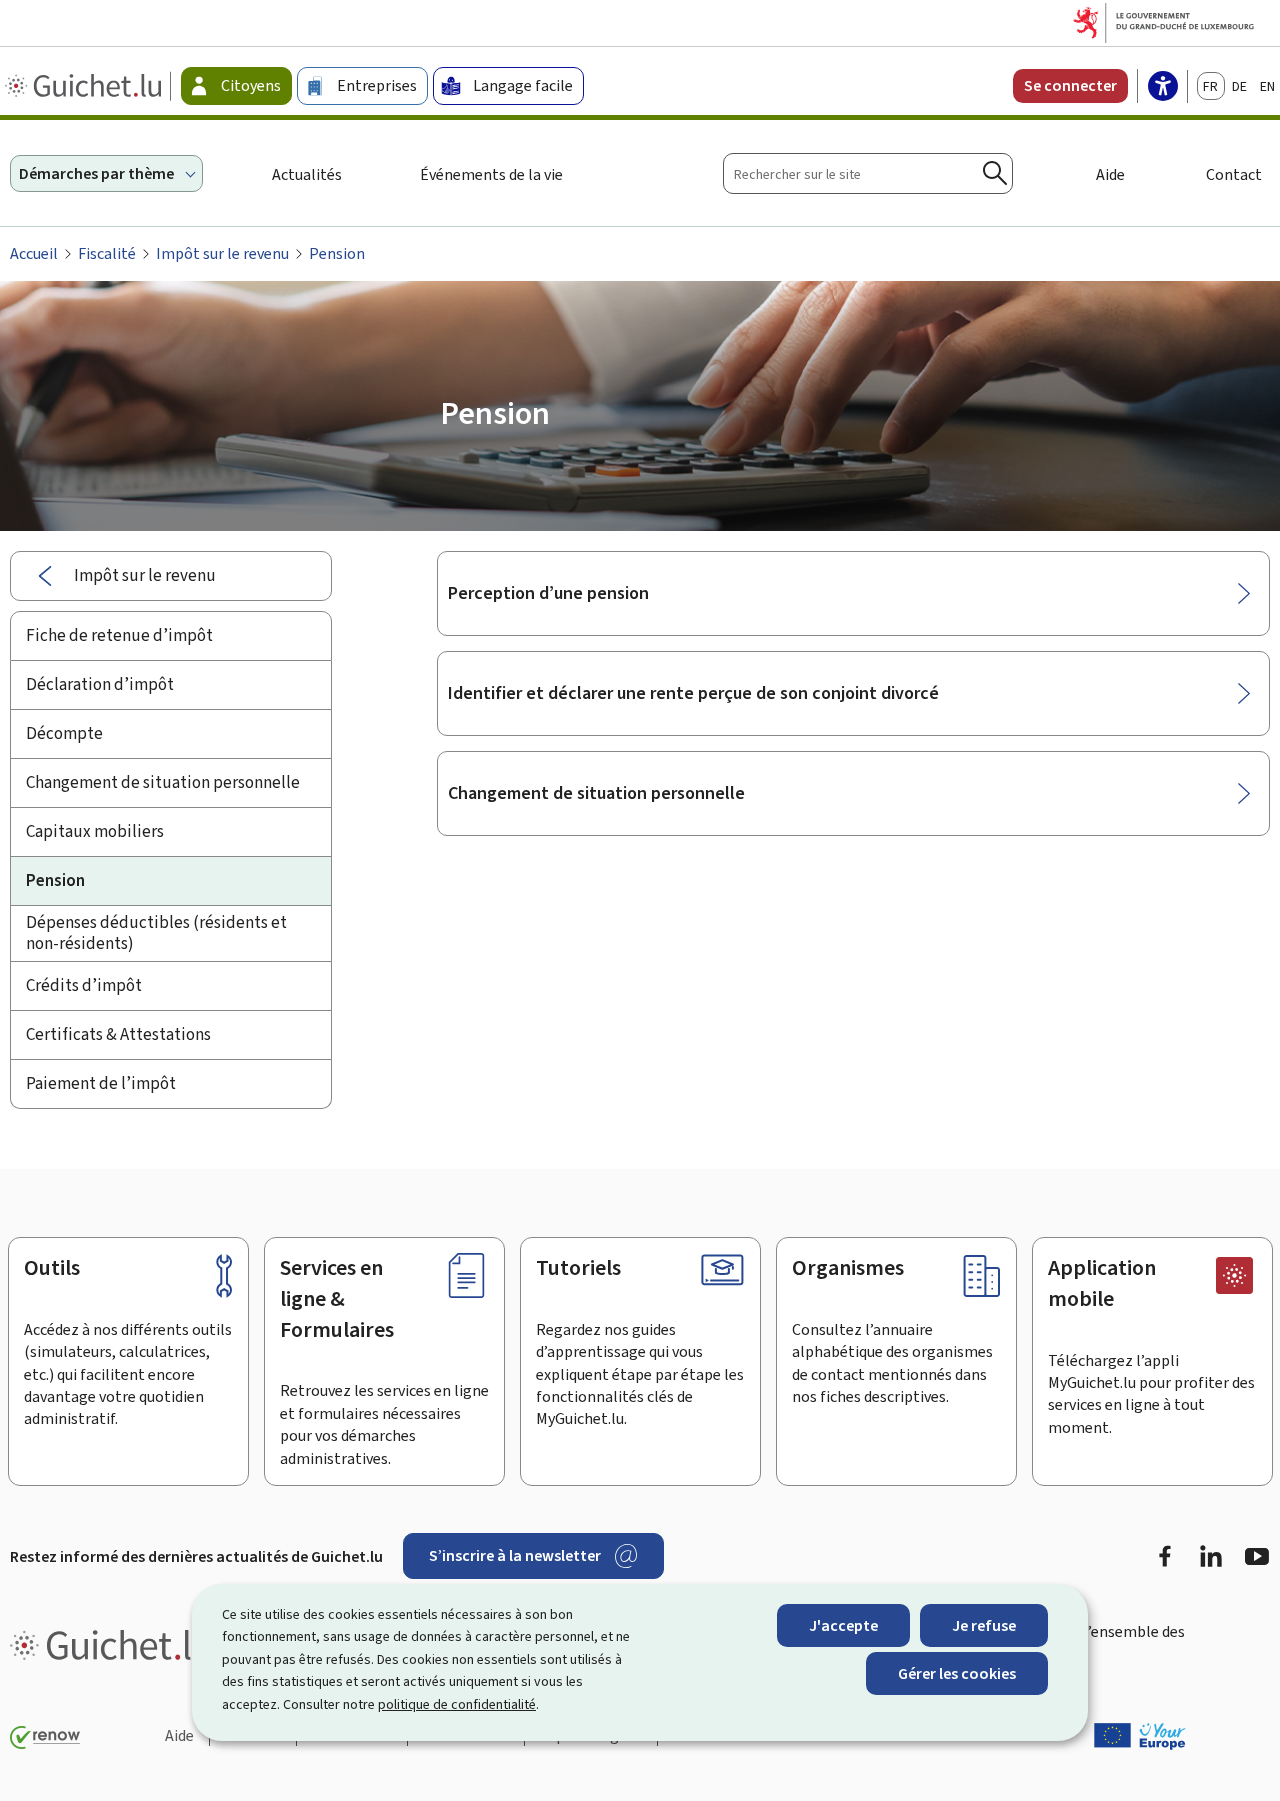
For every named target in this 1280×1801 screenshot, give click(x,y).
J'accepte (843, 1625)
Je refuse (984, 1625)
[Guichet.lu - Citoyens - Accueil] (85, 86)
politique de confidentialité (457, 1704)
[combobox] (868, 173)
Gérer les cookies (957, 1673)
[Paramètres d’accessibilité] (1163, 88)
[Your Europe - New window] (1140, 1736)
